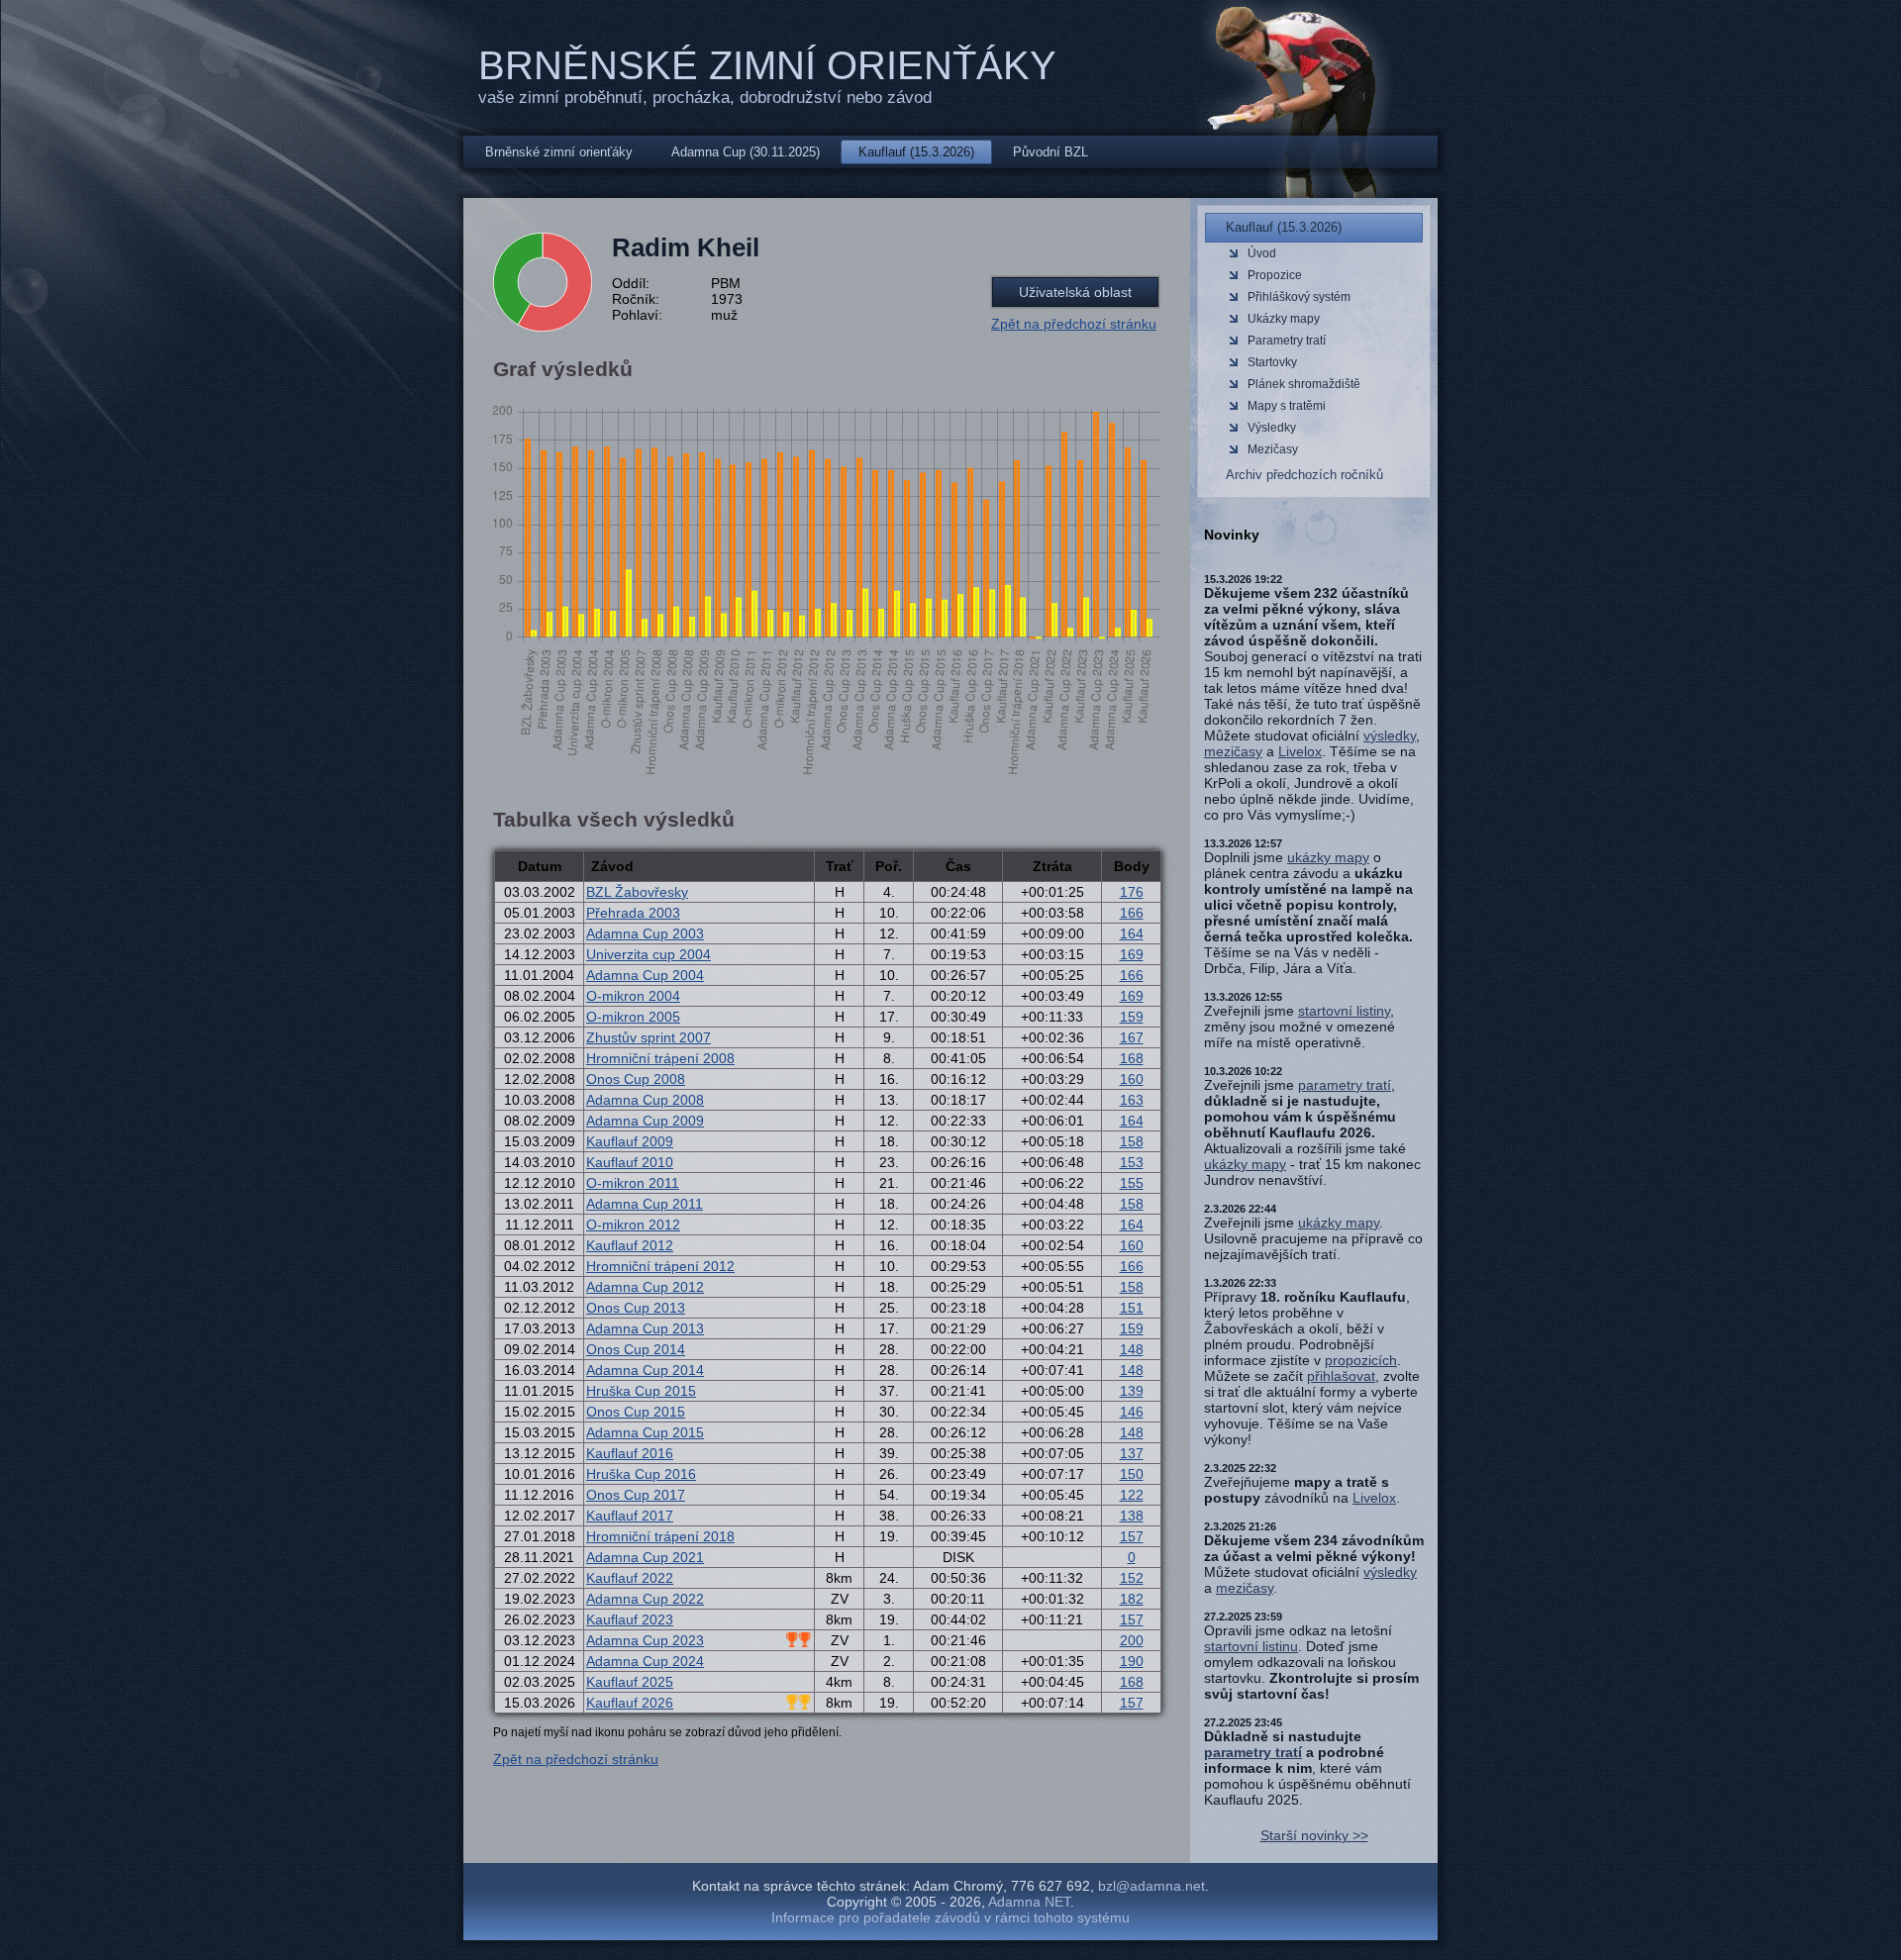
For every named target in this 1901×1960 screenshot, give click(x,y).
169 (1132, 954)
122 (1132, 1495)
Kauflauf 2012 (630, 1245)
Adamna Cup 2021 (645, 1557)
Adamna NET (1029, 1902)
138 (1132, 1516)
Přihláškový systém (1299, 297)
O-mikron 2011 (633, 1183)
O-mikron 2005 (633, 1017)
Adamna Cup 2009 (645, 1121)
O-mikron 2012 (633, 1225)
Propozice (1275, 275)
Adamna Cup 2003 (645, 933)
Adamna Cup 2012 (645, 1287)
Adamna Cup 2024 (645, 1661)
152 (1132, 1578)
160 (1132, 1079)
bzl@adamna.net (1151, 1886)
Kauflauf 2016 (630, 1453)
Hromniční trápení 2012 (660, 1266)
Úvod (1262, 253)
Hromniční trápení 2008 (660, 1058)
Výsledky (1272, 428)
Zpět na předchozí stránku (1074, 324)
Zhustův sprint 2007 (649, 1037)
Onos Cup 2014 (636, 1349)
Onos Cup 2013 (636, 1308)
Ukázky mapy (1284, 319)
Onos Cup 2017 (636, 1495)
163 (1132, 1100)
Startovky (1272, 362)
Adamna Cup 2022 (645, 1599)
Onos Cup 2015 (636, 1412)
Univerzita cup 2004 (649, 954)
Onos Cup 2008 (636, 1079)
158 (1132, 1141)
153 (1132, 1162)
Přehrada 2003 (633, 913)
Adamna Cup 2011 (645, 1204)
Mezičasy (1273, 449)
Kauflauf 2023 (630, 1619)
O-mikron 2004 (633, 996)
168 (1132, 1058)
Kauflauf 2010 (630, 1162)
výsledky (1390, 735)
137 (1132, 1453)
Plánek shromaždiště (1304, 384)
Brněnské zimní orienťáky (767, 65)
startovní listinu (1251, 1646)
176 (1132, 892)
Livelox (1300, 751)
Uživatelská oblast (1075, 292)
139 (1132, 1391)
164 (1132, 933)
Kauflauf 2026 (630, 1703)
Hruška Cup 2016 (641, 1474)
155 (1132, 1183)
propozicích (1361, 1360)
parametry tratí (1345, 1085)
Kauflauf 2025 (630, 1682)
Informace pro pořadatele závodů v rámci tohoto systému (950, 1917)
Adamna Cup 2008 (645, 1100)
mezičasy (1233, 751)
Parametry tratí (1287, 341)
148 (1132, 1349)
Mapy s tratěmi (1287, 406)
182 (1132, 1599)
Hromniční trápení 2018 (660, 1536)
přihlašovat (1341, 1376)
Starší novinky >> (1314, 1835)
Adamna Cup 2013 (645, 1328)
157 (1132, 1536)
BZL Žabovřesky (637, 892)
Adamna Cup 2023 (645, 1640)
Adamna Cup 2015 (645, 1432)
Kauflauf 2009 (630, 1141)
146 (1132, 1412)
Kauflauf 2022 (630, 1578)
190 (1132, 1661)
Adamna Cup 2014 (645, 1370)
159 (1132, 1017)
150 (1132, 1474)
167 (1132, 1037)
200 (1132, 1640)
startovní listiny (1344, 1011)
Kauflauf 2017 (630, 1516)
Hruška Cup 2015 (641, 1391)
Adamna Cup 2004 (645, 975)
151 (1132, 1308)
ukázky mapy (1328, 857)
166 (1132, 913)
